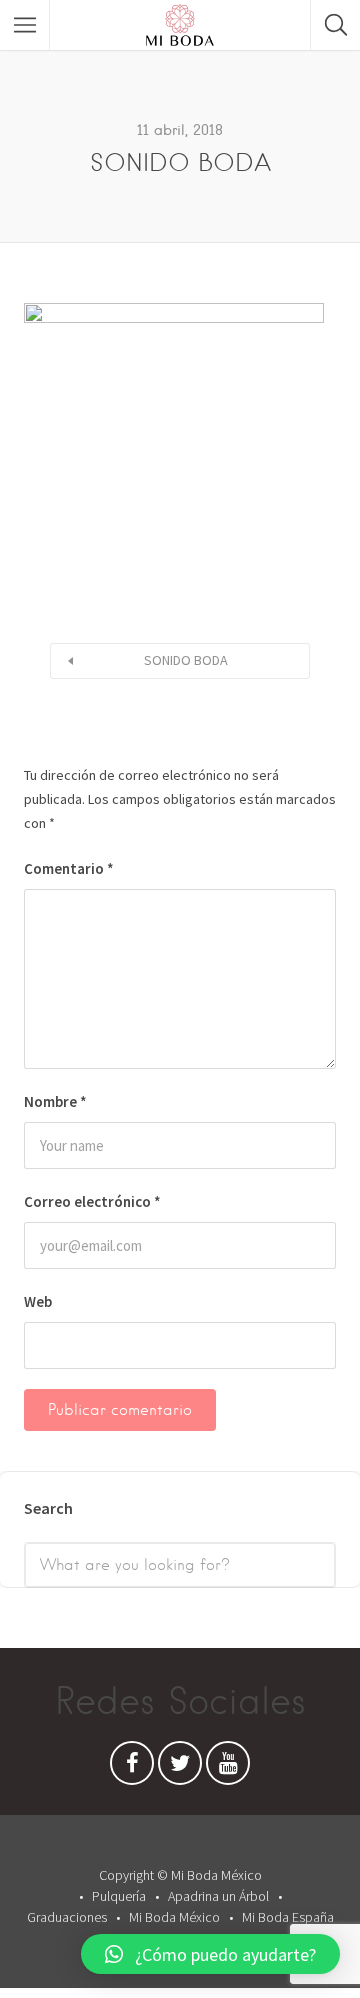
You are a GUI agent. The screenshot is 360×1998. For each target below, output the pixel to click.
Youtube (228, 1768)
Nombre (55, 1101)
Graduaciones (67, 1917)
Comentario (69, 868)
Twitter (180, 1768)
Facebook (132, 1768)
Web (38, 1301)
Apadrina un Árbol (218, 1896)
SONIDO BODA (186, 660)
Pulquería (119, 1896)
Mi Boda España (288, 1917)
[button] (210, 1954)
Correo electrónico (92, 1201)
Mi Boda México (174, 1917)
